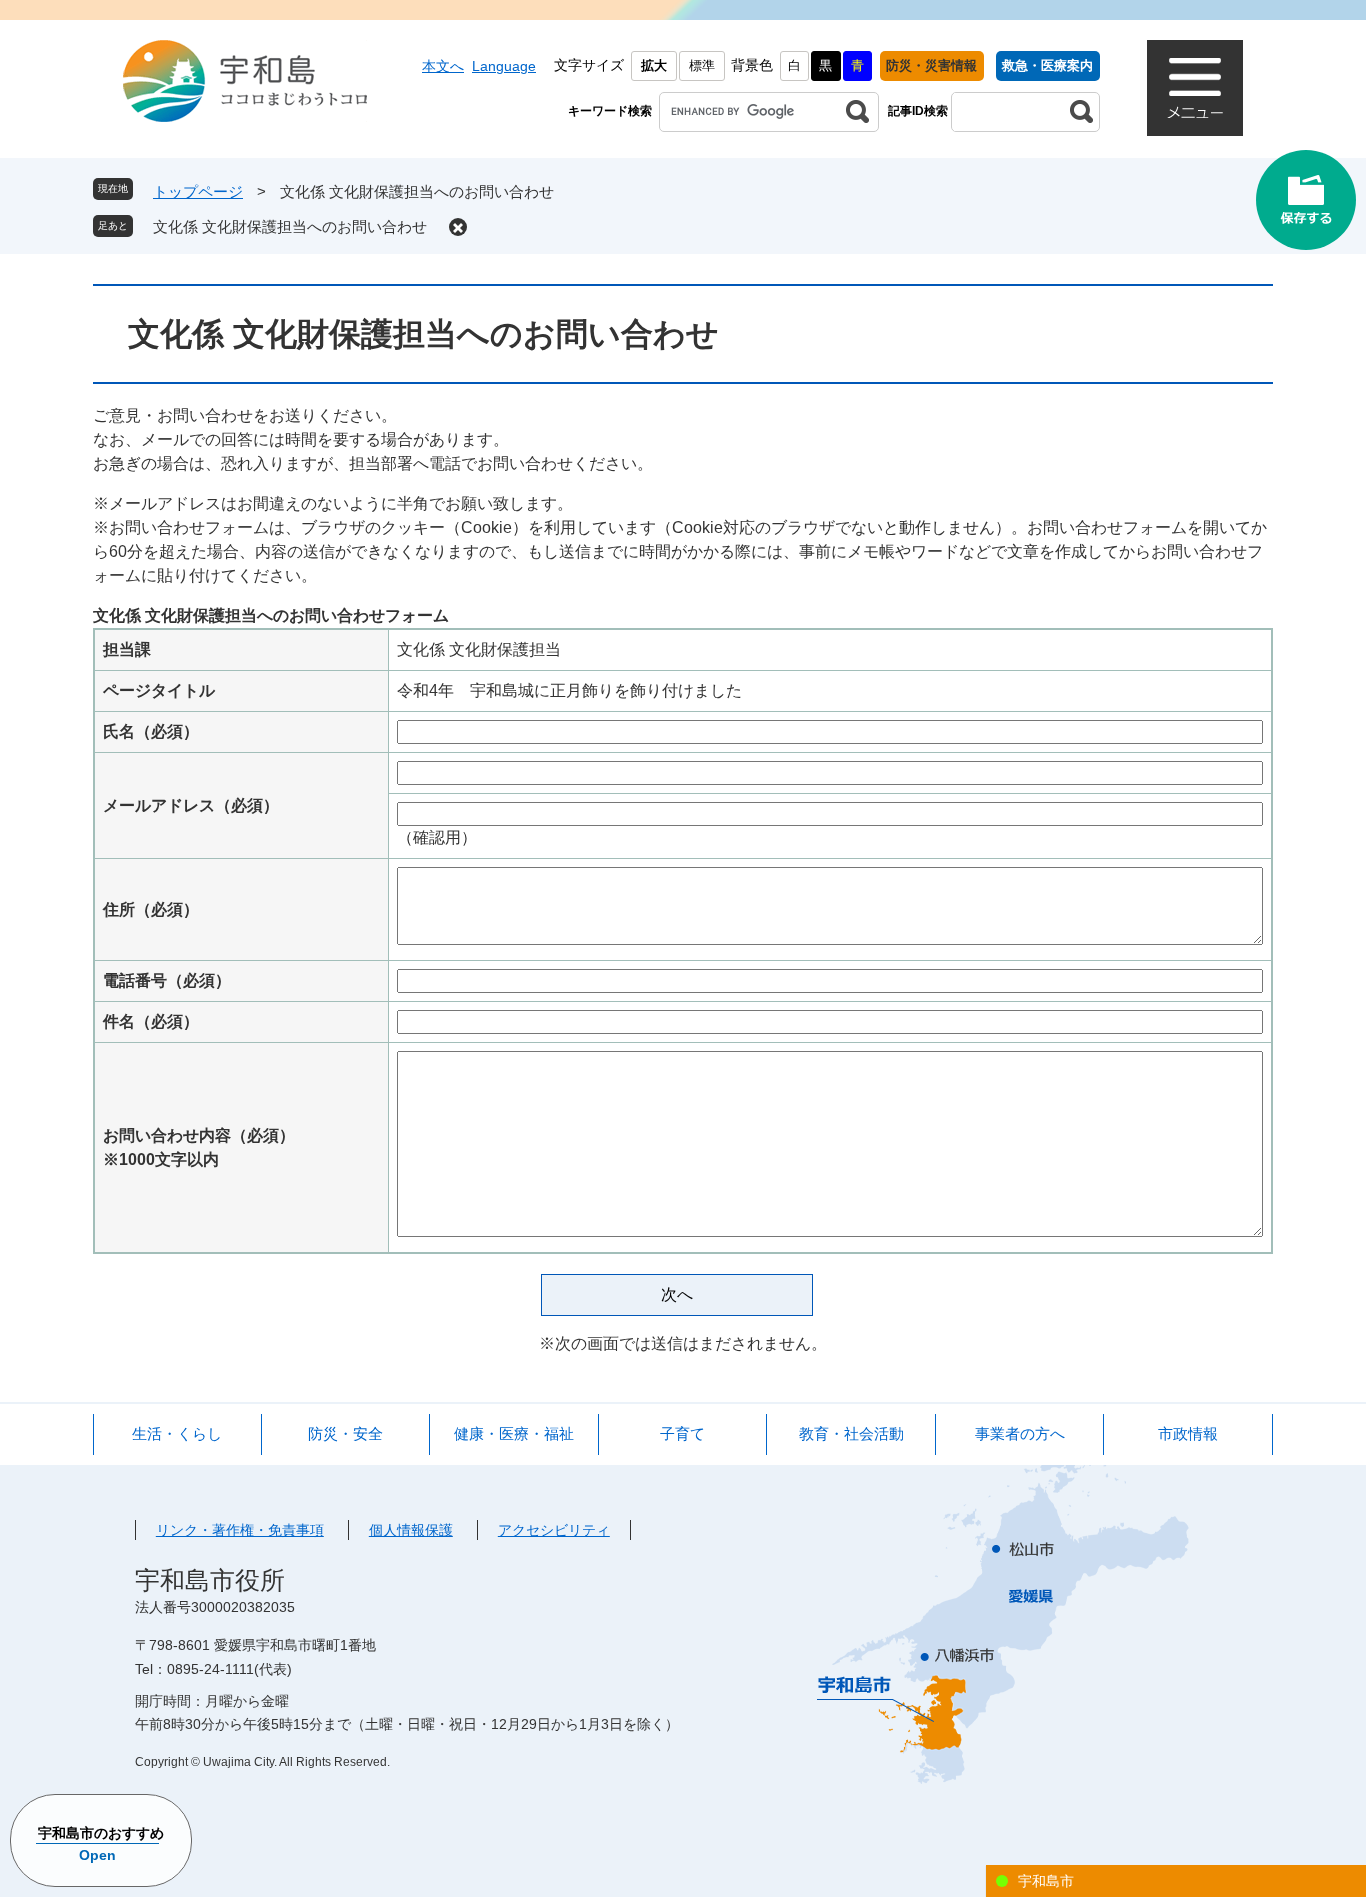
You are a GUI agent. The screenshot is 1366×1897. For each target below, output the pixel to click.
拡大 (654, 65)
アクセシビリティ (554, 1530)
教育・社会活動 (851, 1433)
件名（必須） (151, 1021)
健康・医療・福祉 (514, 1433)
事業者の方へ (1020, 1433)
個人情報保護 (411, 1530)
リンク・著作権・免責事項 (240, 1530)
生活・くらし (177, 1433)
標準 (702, 65)
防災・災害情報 (931, 65)
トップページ (198, 191)
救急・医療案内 (1047, 65)
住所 (151, 909)
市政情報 (1188, 1433)
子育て (682, 1433)
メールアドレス (191, 805)
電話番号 (167, 980)
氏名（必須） (151, 731)
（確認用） (437, 837)
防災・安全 (345, 1433)
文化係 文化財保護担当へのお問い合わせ (290, 226)
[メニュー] (1195, 88)
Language (504, 66)
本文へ (443, 66)
